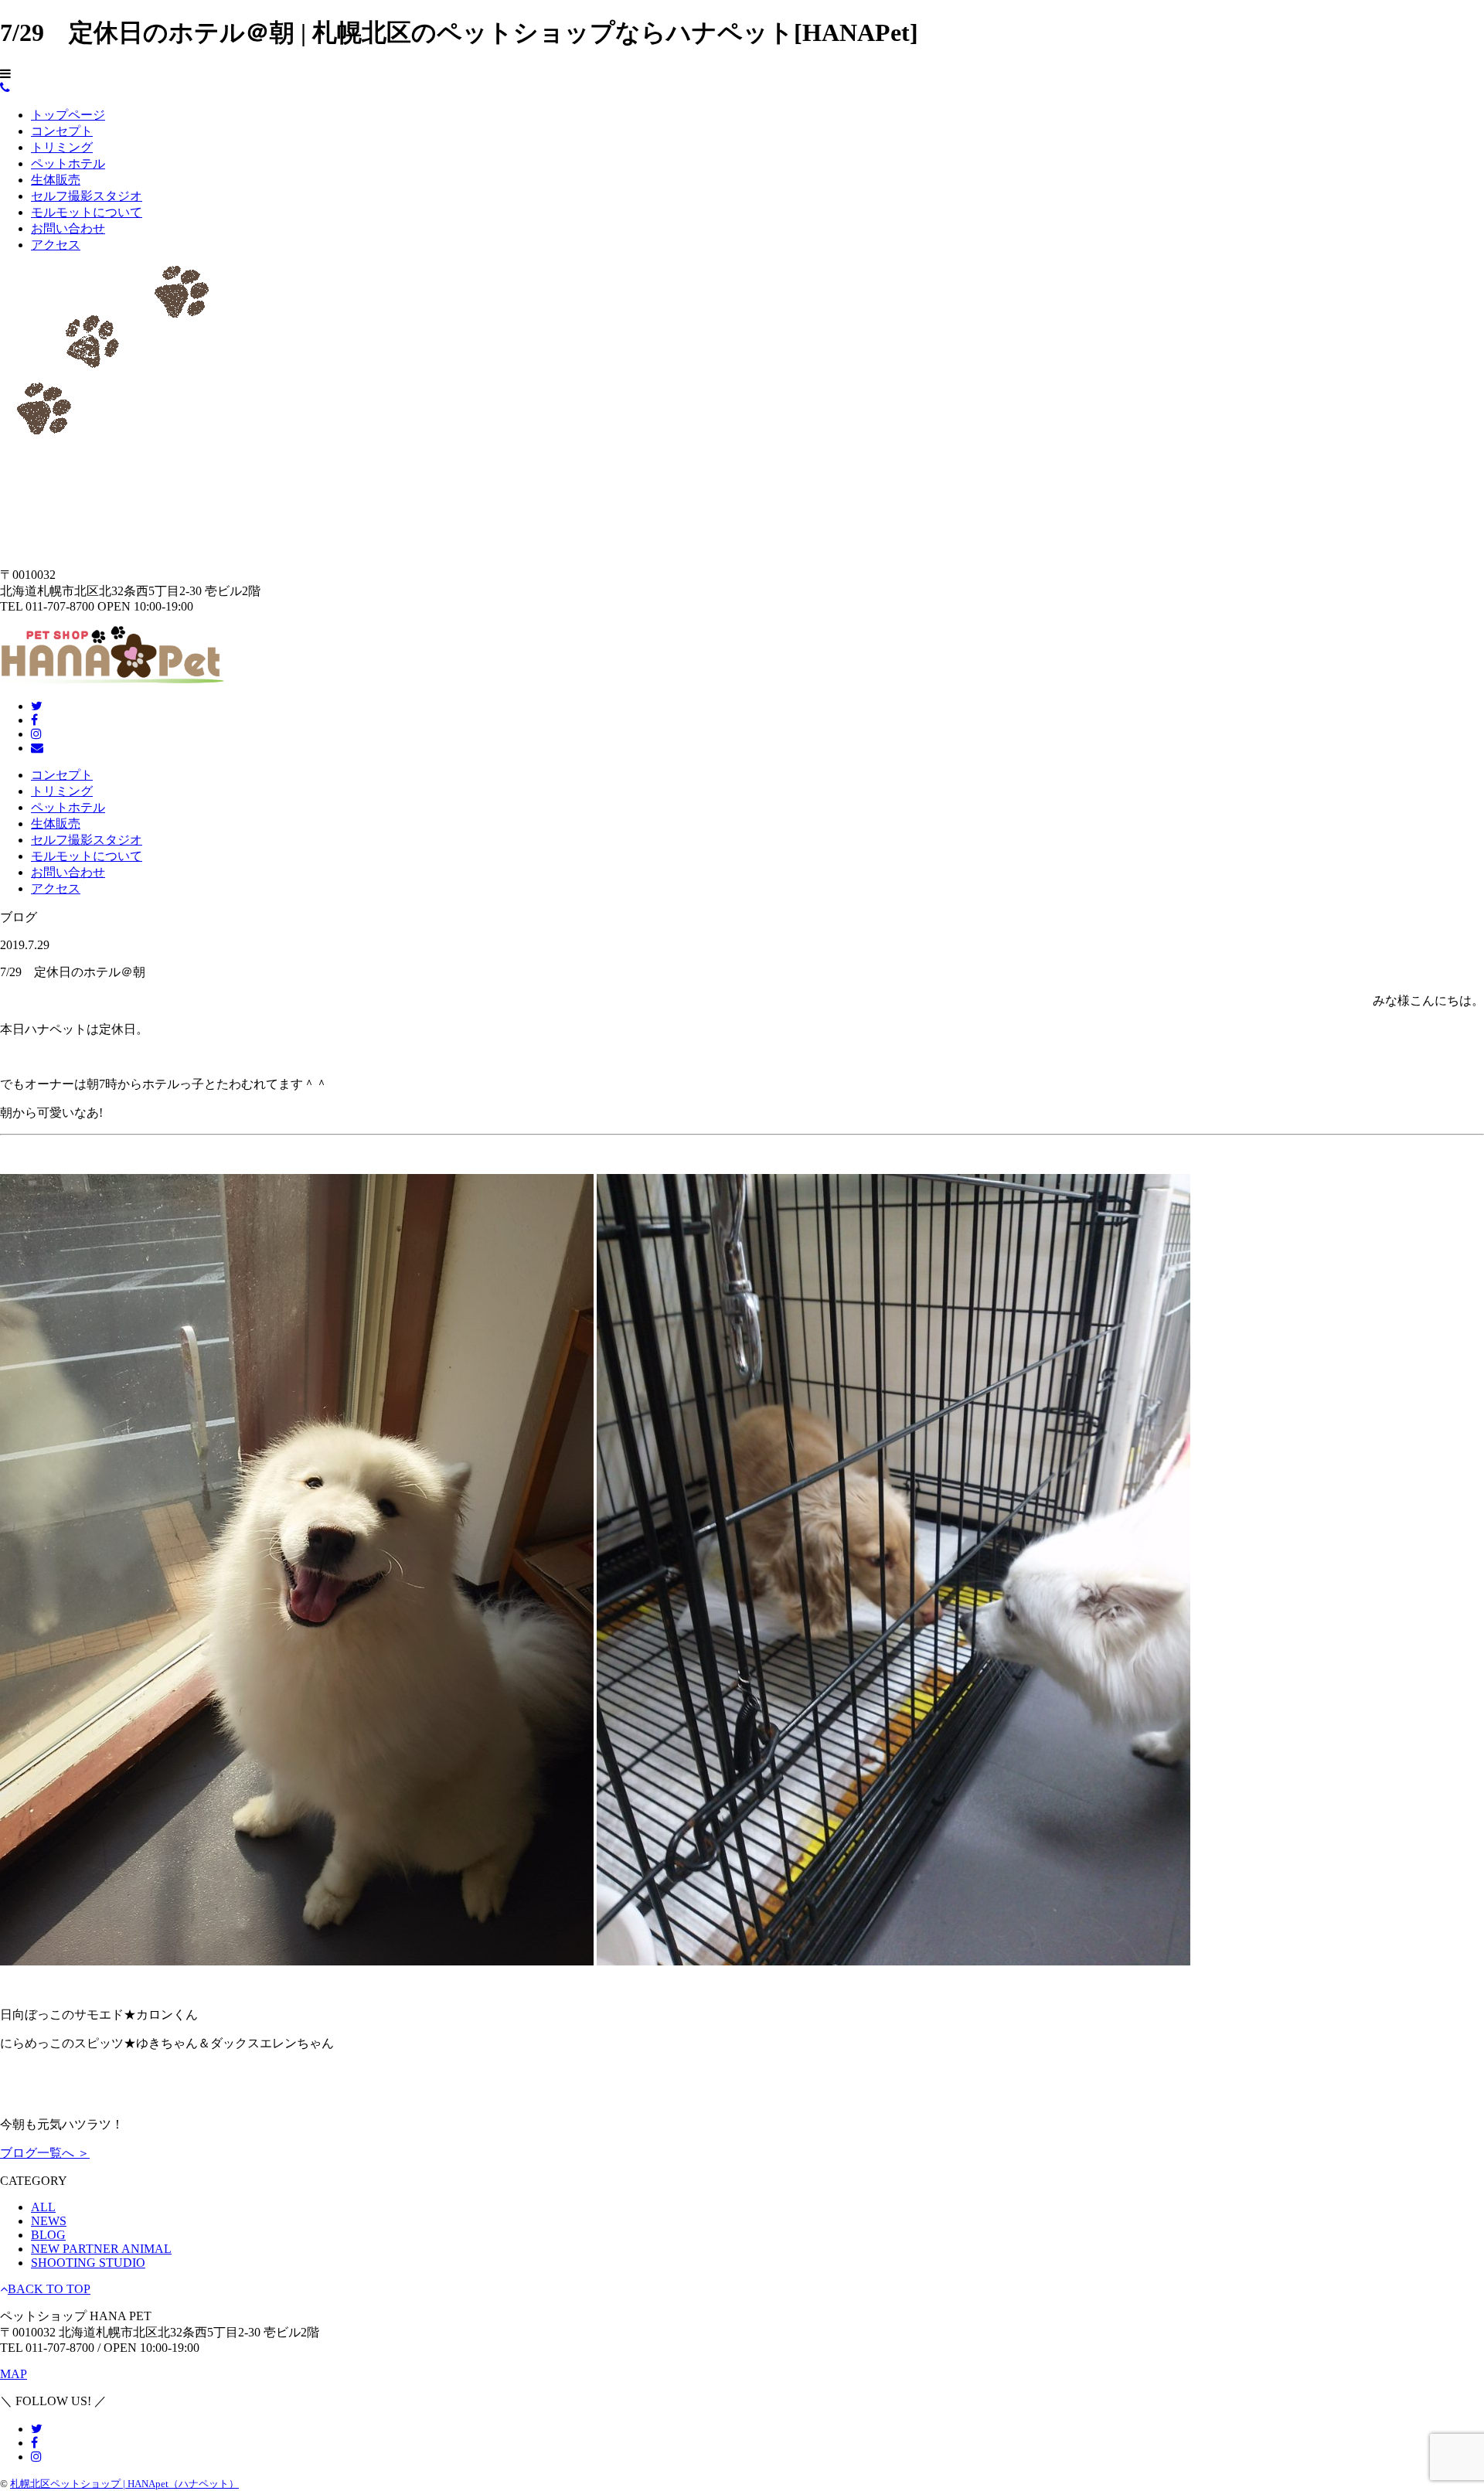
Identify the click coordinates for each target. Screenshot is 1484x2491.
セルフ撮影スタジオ (87, 196)
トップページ (68, 115)
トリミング (62, 147)
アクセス (56, 245)
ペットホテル (68, 163)
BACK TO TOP (49, 2289)
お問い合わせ (68, 228)
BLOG (48, 2235)
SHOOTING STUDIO (88, 2263)
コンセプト (62, 131)
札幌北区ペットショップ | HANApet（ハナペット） (124, 2484)
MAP (14, 2374)
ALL (43, 2207)
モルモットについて (87, 212)
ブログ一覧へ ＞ (45, 2153)
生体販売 (56, 180)
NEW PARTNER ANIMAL (101, 2249)
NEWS (49, 2221)
